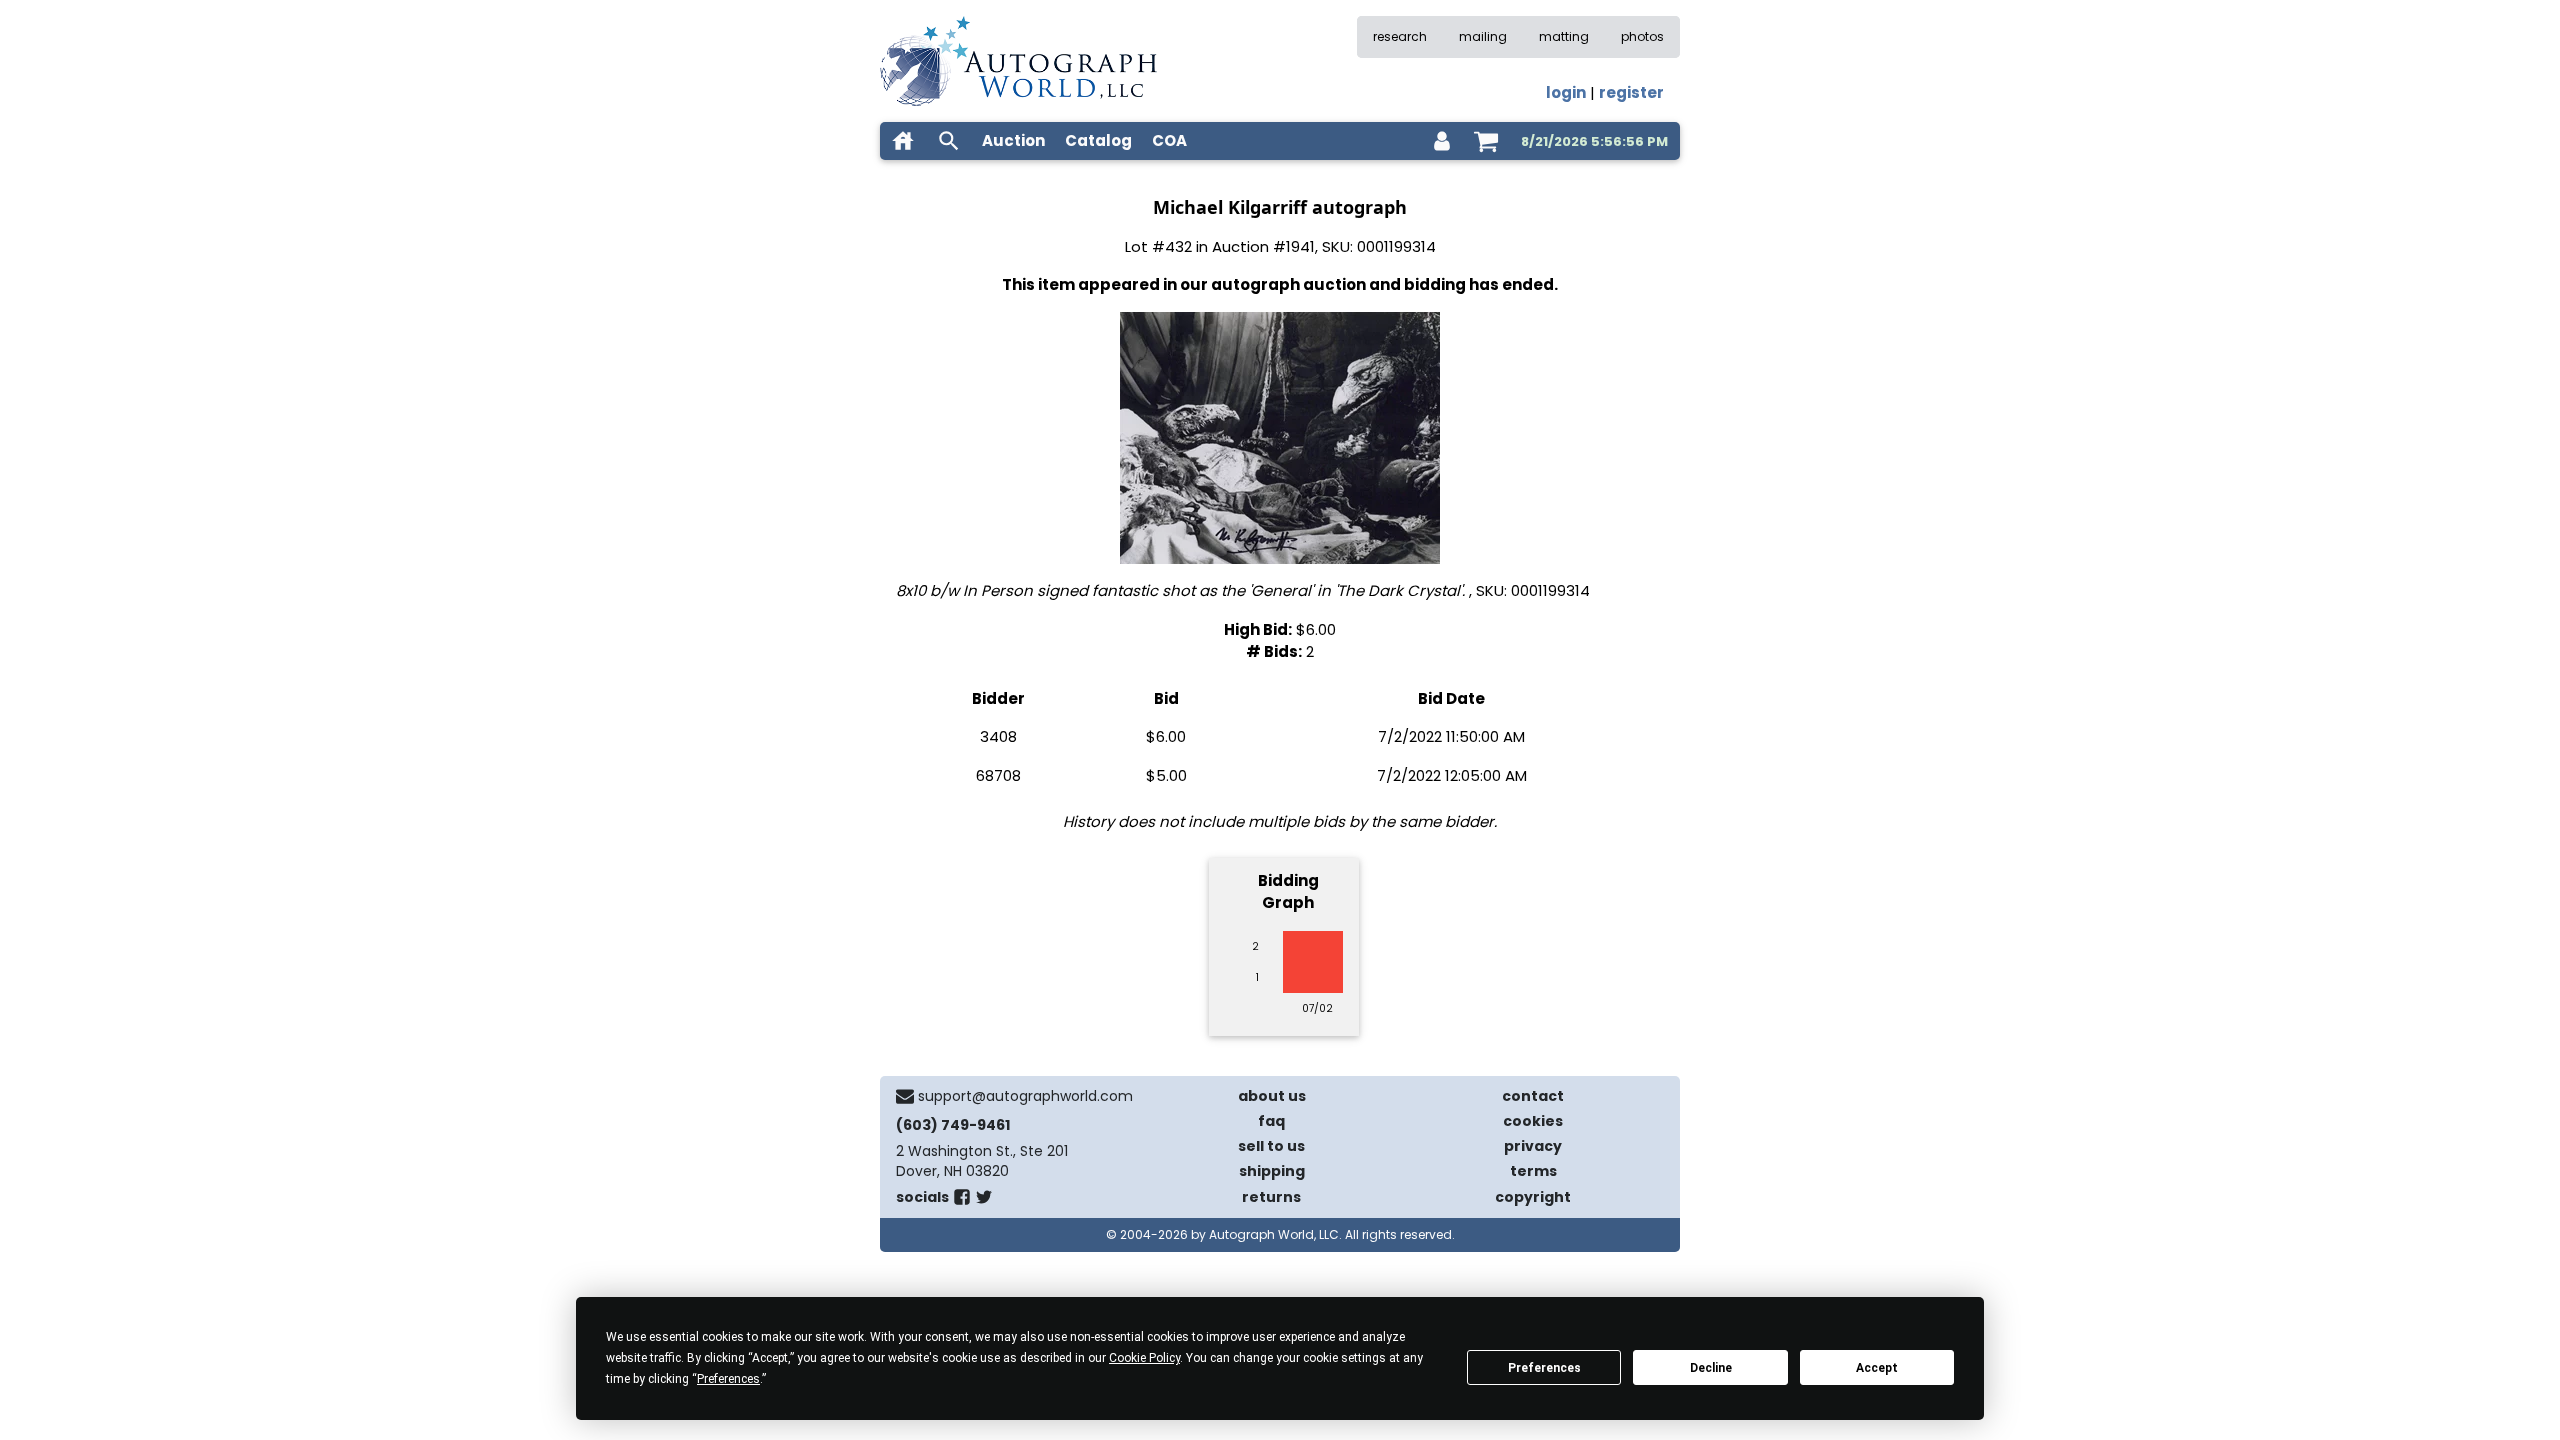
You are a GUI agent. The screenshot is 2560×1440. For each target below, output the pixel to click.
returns (1271, 1197)
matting (1564, 36)
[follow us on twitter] (984, 1201)
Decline (1711, 1368)
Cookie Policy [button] (1144, 1358)
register (1631, 92)
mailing (1483, 36)
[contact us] (905, 1096)
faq (1271, 1121)
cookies (1533, 1121)
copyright (1533, 1197)
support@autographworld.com (1025, 1096)
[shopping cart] (1486, 141)
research (1400, 36)
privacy (1533, 1146)
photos (1642, 36)
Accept (1877, 1368)
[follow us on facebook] (962, 1201)
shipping (1272, 1171)
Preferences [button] (728, 1379)
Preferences (1544, 1368)
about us (1272, 1096)
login (1566, 92)
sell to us (1271, 1146)
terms (1533, 1171)
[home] (903, 141)
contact (1533, 1096)
